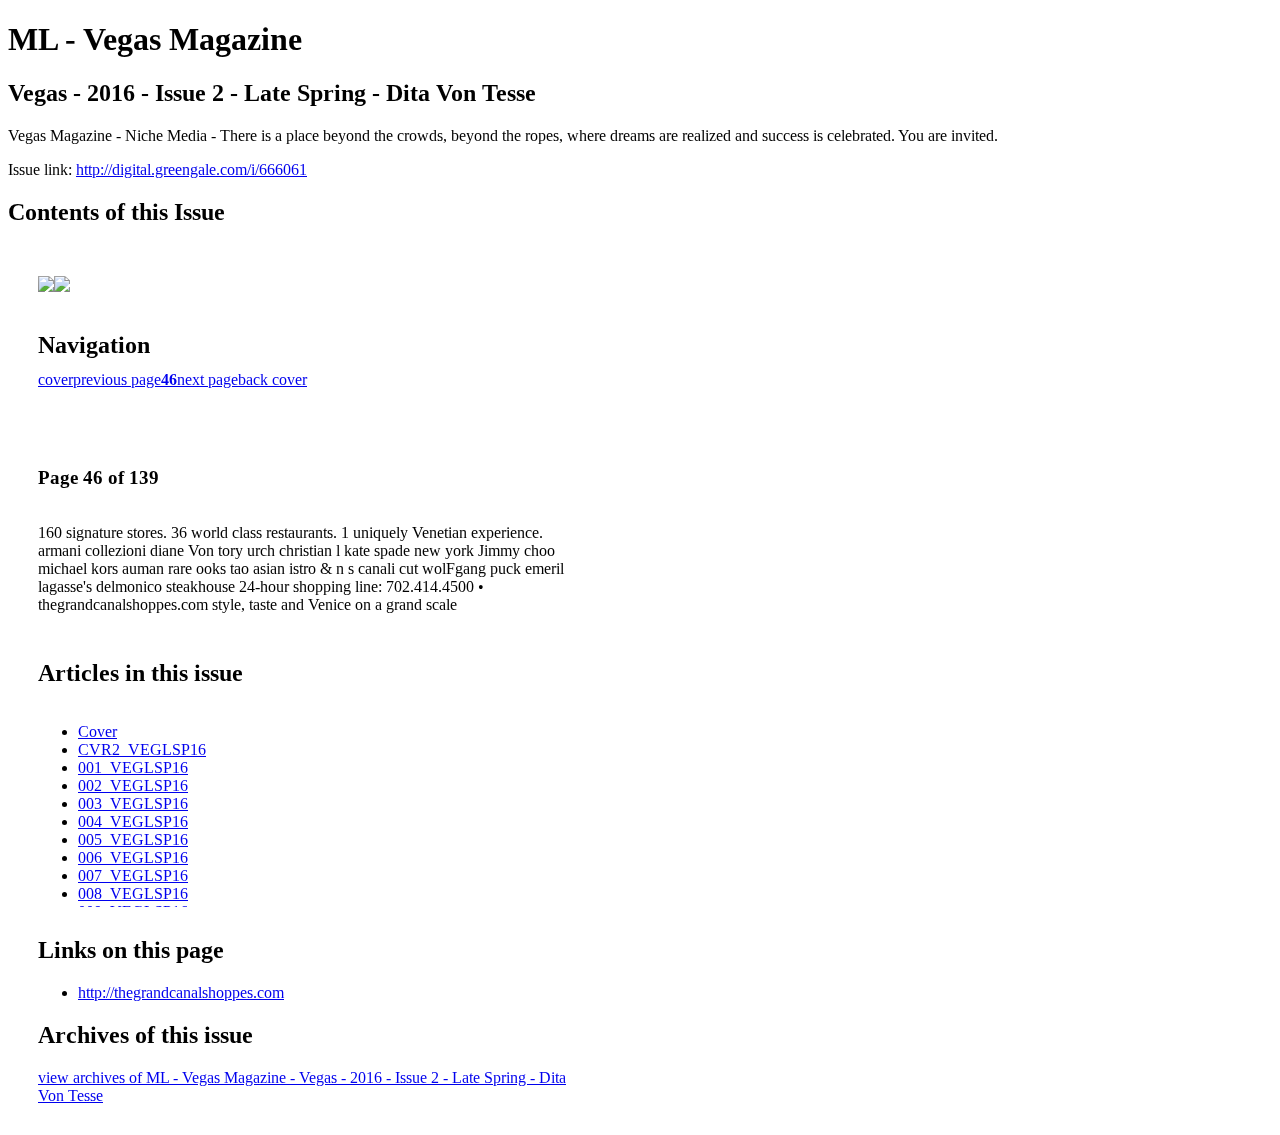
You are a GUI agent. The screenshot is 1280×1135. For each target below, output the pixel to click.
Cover (97, 731)
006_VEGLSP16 (133, 857)
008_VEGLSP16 (133, 893)
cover (55, 379)
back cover (272, 379)
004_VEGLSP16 (133, 821)
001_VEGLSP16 (133, 767)
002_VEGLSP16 (133, 785)
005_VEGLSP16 (133, 839)
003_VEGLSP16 (133, 803)
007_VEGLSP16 (133, 875)
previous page (117, 379)
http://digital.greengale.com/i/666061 (191, 169)
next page (207, 379)
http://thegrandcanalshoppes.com (181, 992)
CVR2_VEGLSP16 (142, 749)
